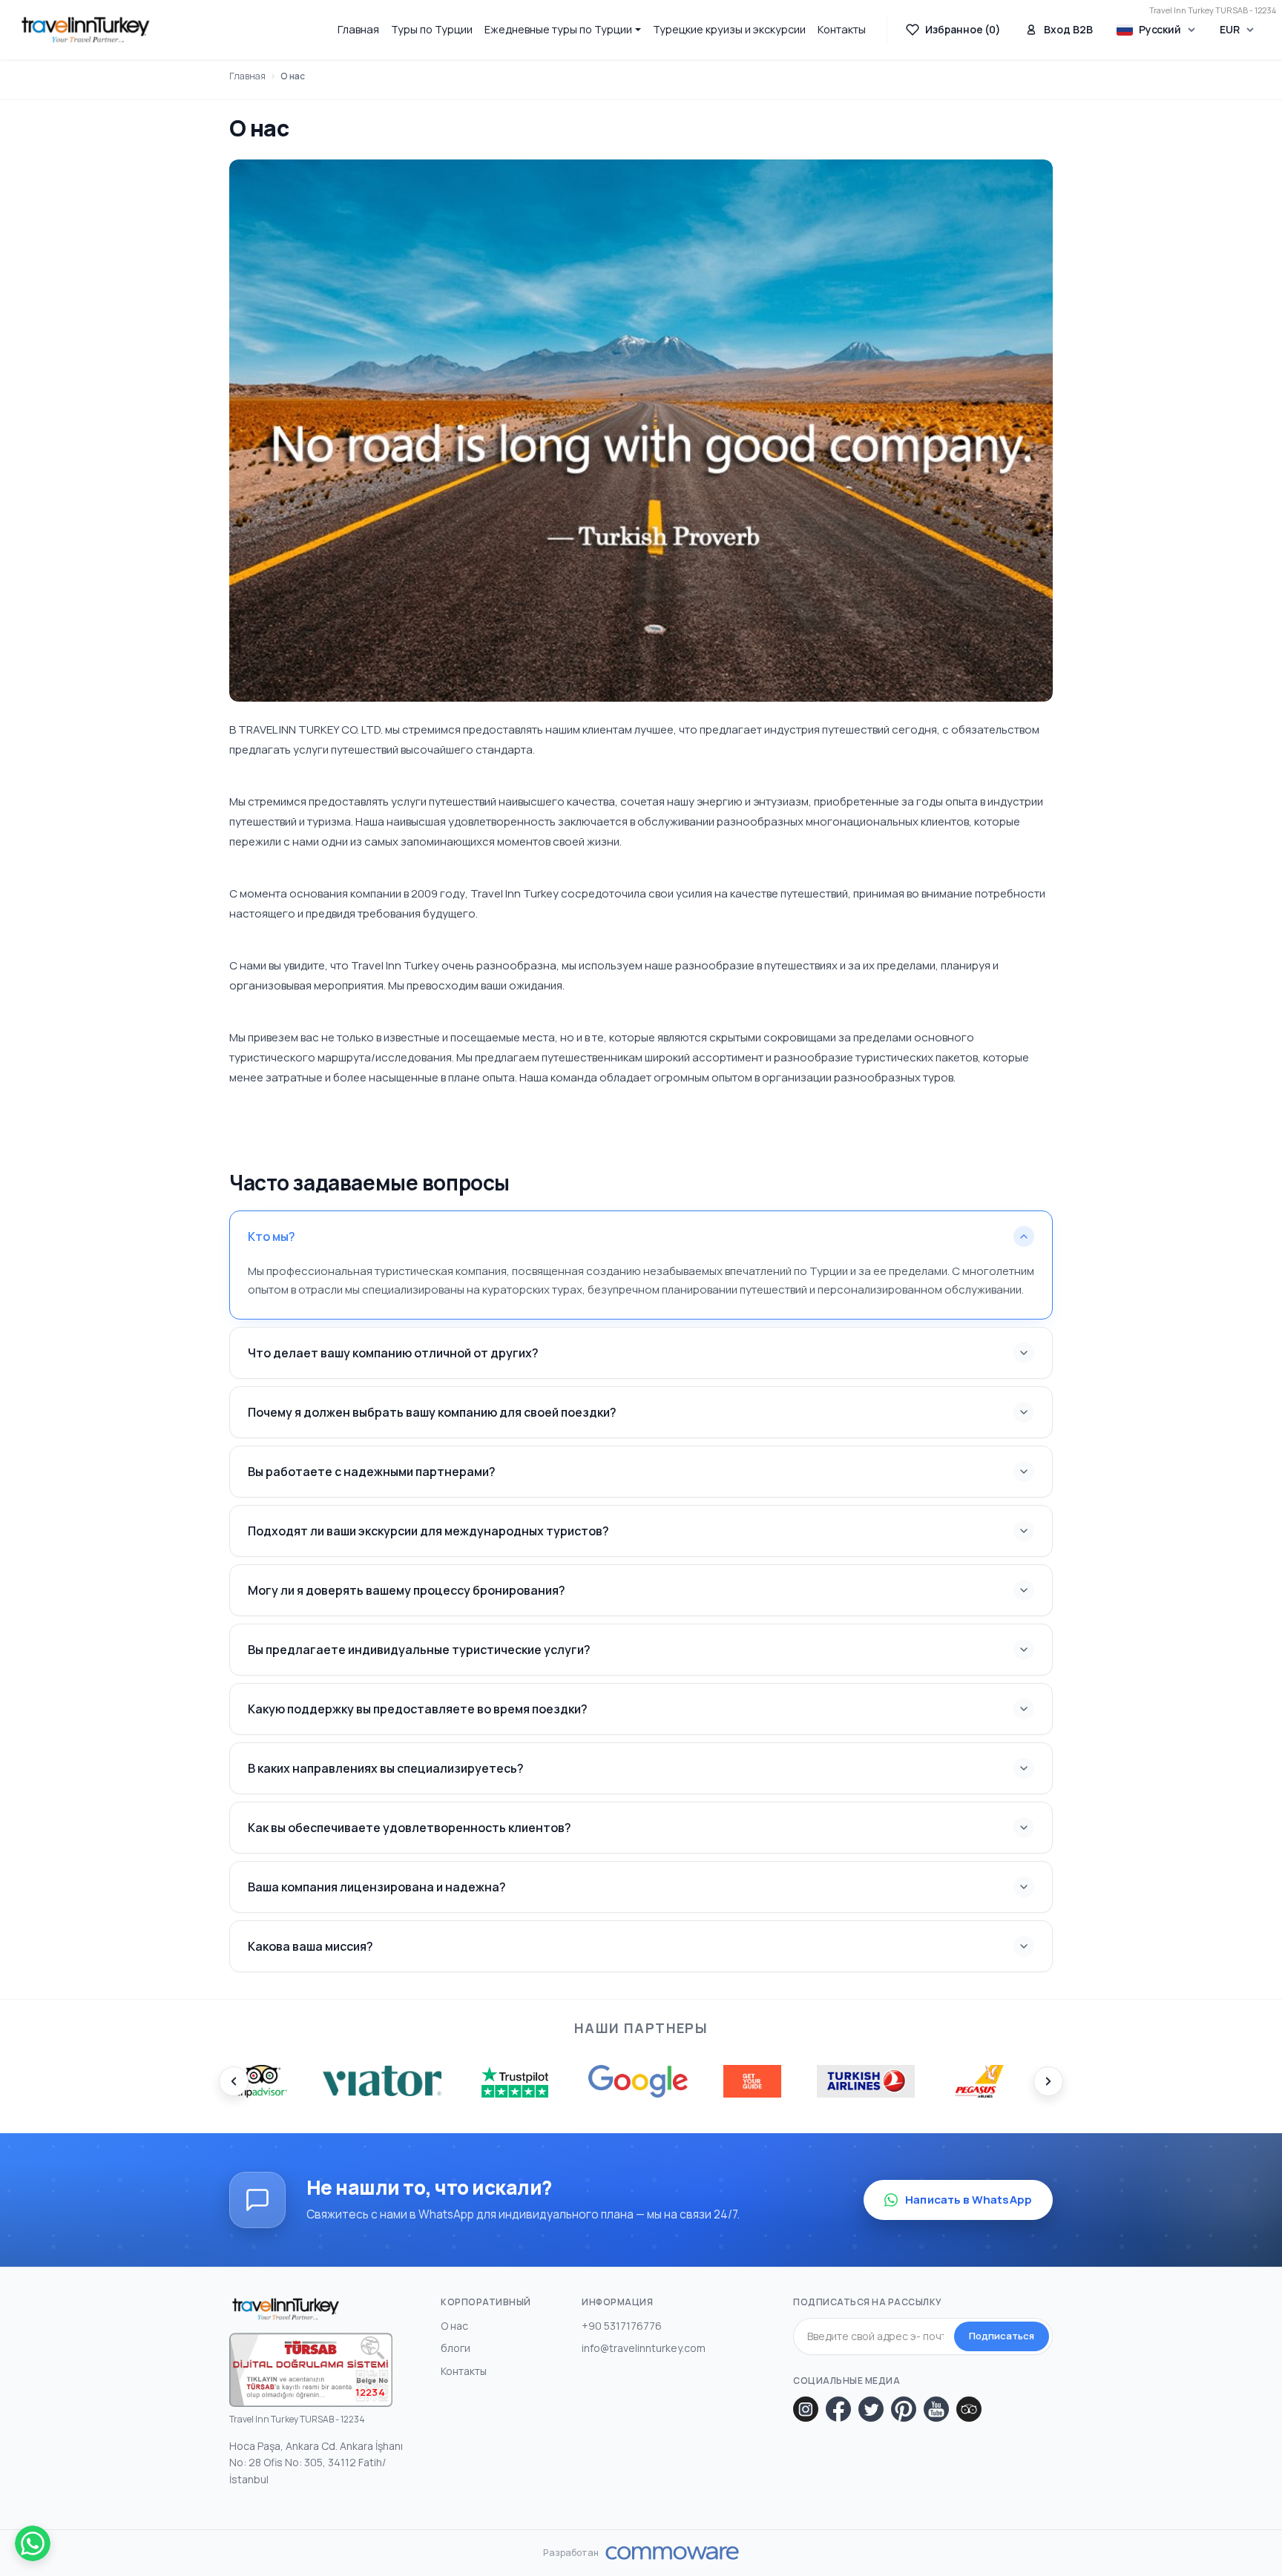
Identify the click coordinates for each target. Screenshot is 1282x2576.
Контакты (842, 29)
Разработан (571, 2553)
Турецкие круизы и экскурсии (729, 29)
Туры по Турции (432, 29)
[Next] (1048, 2081)
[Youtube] (936, 2409)
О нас (293, 76)
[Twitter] (871, 2409)
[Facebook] (838, 2409)
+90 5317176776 (622, 2326)
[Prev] (234, 2081)
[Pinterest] (904, 2409)
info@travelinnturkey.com (644, 2348)
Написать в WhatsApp (969, 2200)
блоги (456, 2348)
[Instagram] (806, 2409)
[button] (563, 29)
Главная (358, 29)
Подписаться (1002, 2336)
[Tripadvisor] (969, 2409)
